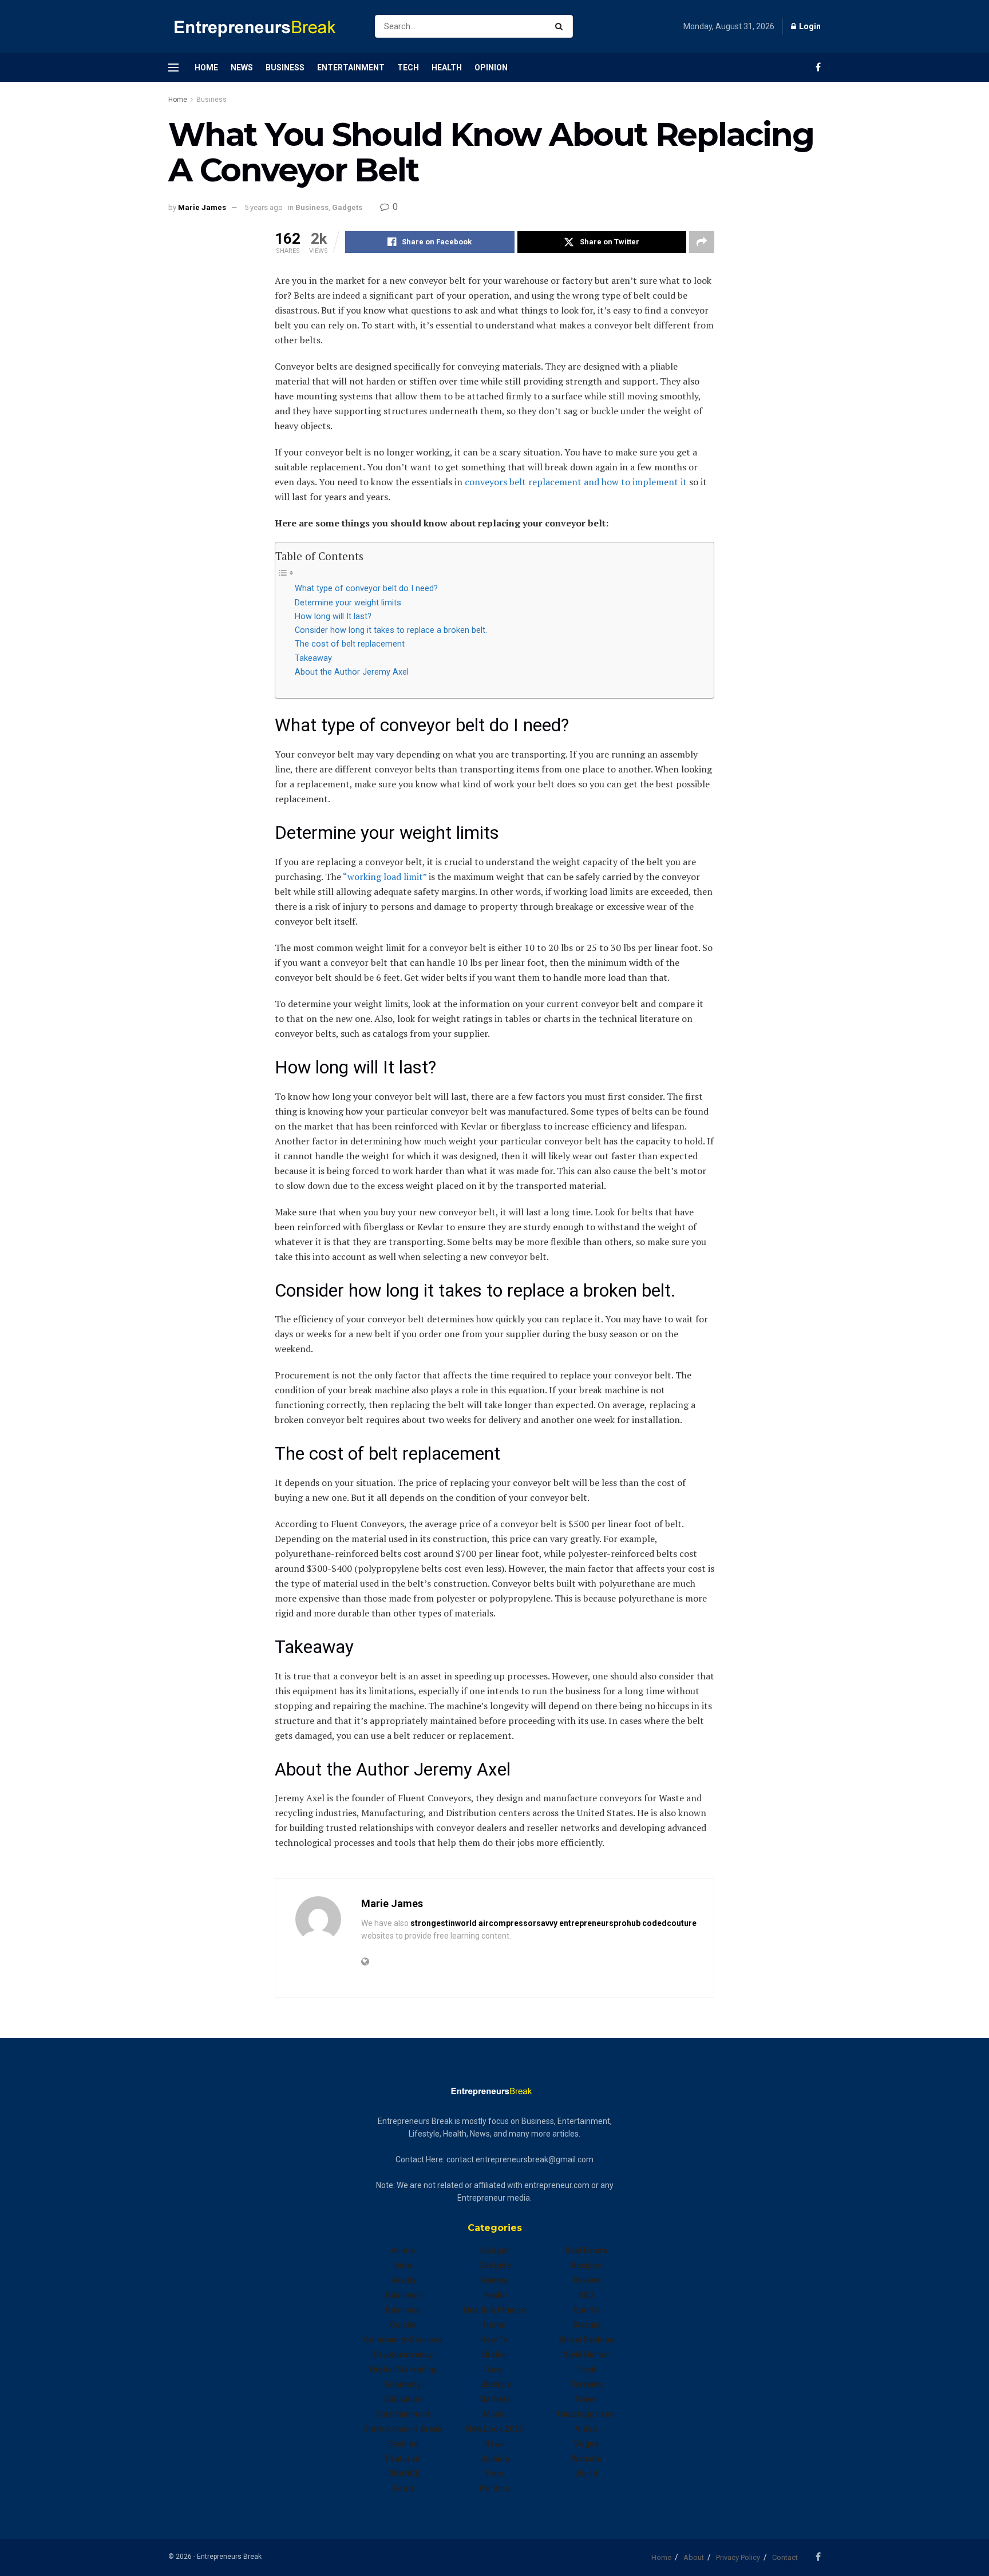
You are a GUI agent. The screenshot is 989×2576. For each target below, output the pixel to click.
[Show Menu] (173, 68)
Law (494, 2369)
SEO (586, 2295)
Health (447, 68)
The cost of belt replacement (350, 644)
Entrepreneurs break (403, 2429)
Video (586, 2429)
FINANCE (403, 2474)
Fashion (403, 2444)
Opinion (491, 68)
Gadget (495, 2250)
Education (403, 2399)
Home (206, 68)
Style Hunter (586, 2355)
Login (809, 26)
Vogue (586, 2444)
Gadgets (347, 207)
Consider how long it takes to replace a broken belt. (391, 630)
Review (586, 2280)
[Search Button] (561, 26)
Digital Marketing (403, 2369)
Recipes (586, 2265)
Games (495, 2280)
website (586, 2459)
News (242, 68)
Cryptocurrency (403, 2355)
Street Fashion (586, 2340)
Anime (403, 2250)
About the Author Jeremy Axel (352, 672)
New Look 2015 (494, 2429)
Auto (403, 2265)
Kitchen (494, 2355)
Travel (586, 2399)
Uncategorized (586, 2414)
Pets (495, 2474)
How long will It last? (333, 617)
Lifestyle (495, 2384)
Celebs (403, 2325)
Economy (403, 2384)
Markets (494, 2399)
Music (495, 2414)
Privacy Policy (738, 2557)
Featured (403, 2459)
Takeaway (313, 658)
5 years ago (264, 207)
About (694, 2557)
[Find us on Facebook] (818, 67)
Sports (586, 2310)
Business (285, 68)
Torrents (586, 2384)
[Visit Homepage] (262, 27)
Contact (785, 2557)
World (586, 2474)
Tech (408, 68)
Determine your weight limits (348, 603)
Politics (494, 2488)
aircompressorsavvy (518, 1923)
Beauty (403, 2280)
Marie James (202, 207)
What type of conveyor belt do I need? (366, 588)
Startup (586, 2325)
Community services (403, 2340)
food (403, 2488)
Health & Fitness (494, 2310)
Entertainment (351, 68)
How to (494, 2340)
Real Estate (586, 2250)
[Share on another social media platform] (702, 242)
